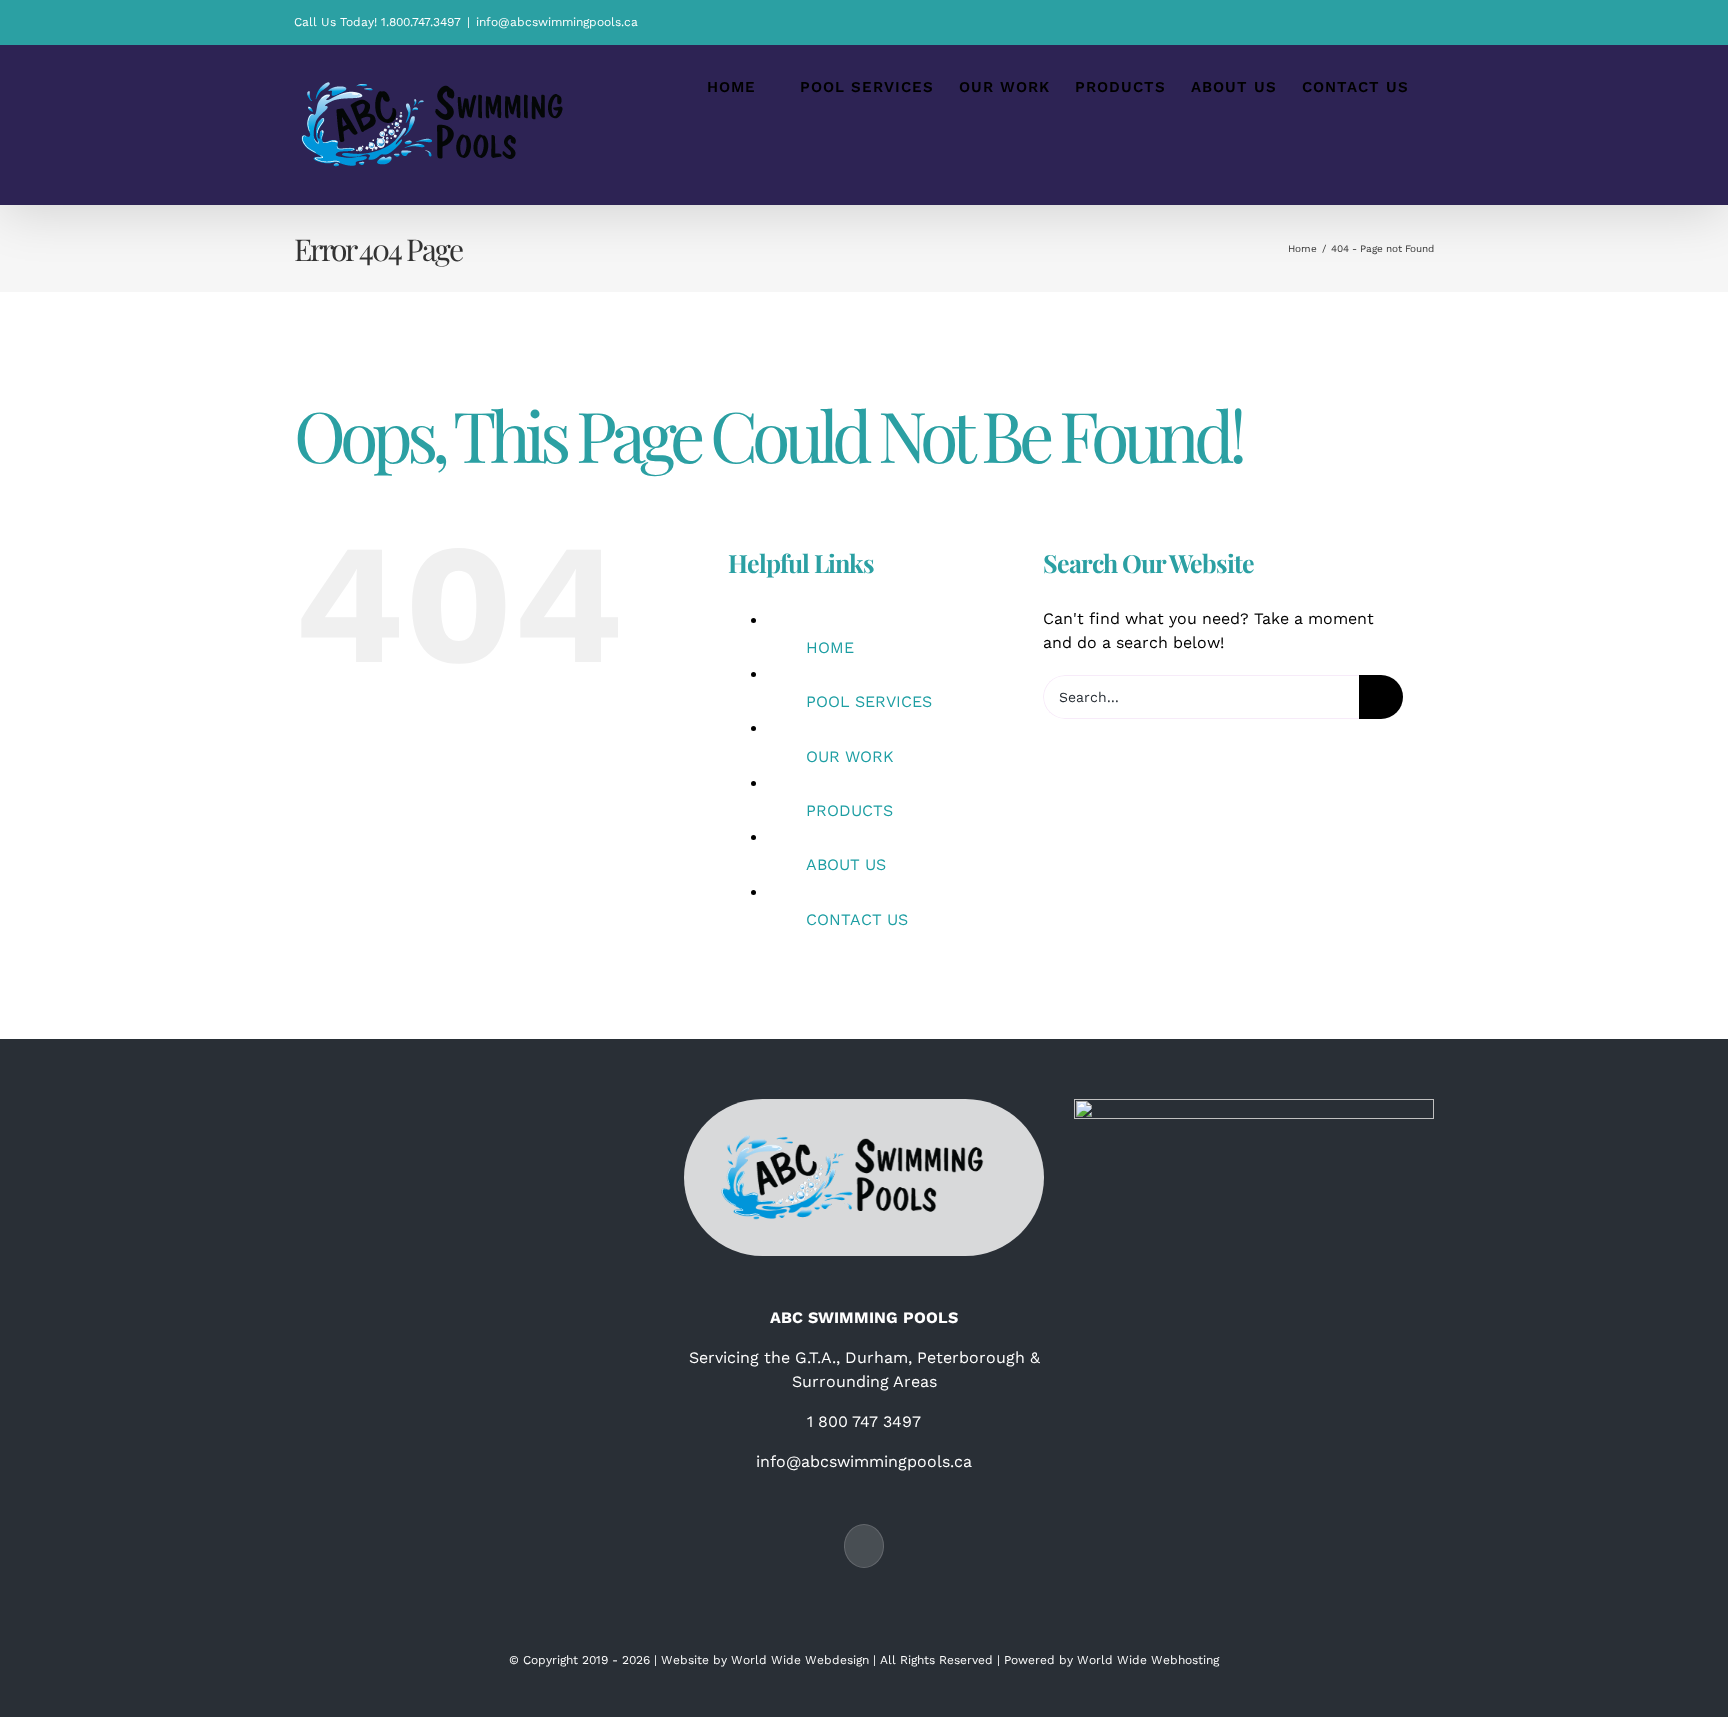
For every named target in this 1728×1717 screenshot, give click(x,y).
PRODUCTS (849, 810)
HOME (830, 647)
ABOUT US (846, 864)
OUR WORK (850, 756)
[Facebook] (864, 1546)
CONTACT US (857, 919)
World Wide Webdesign (800, 1660)
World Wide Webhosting (1148, 1660)
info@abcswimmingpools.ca (557, 22)
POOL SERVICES (869, 701)
